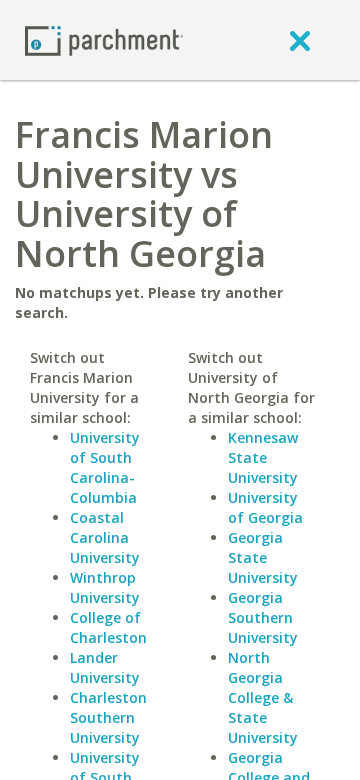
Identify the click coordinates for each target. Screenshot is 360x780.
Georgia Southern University (263, 617)
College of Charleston (108, 627)
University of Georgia (265, 507)
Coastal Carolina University (105, 537)
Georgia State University (263, 557)
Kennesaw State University (263, 457)
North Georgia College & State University (263, 697)
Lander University (105, 667)
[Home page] (104, 39)
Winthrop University (105, 587)
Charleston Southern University (108, 717)
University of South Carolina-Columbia (105, 467)
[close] (300, 40)
